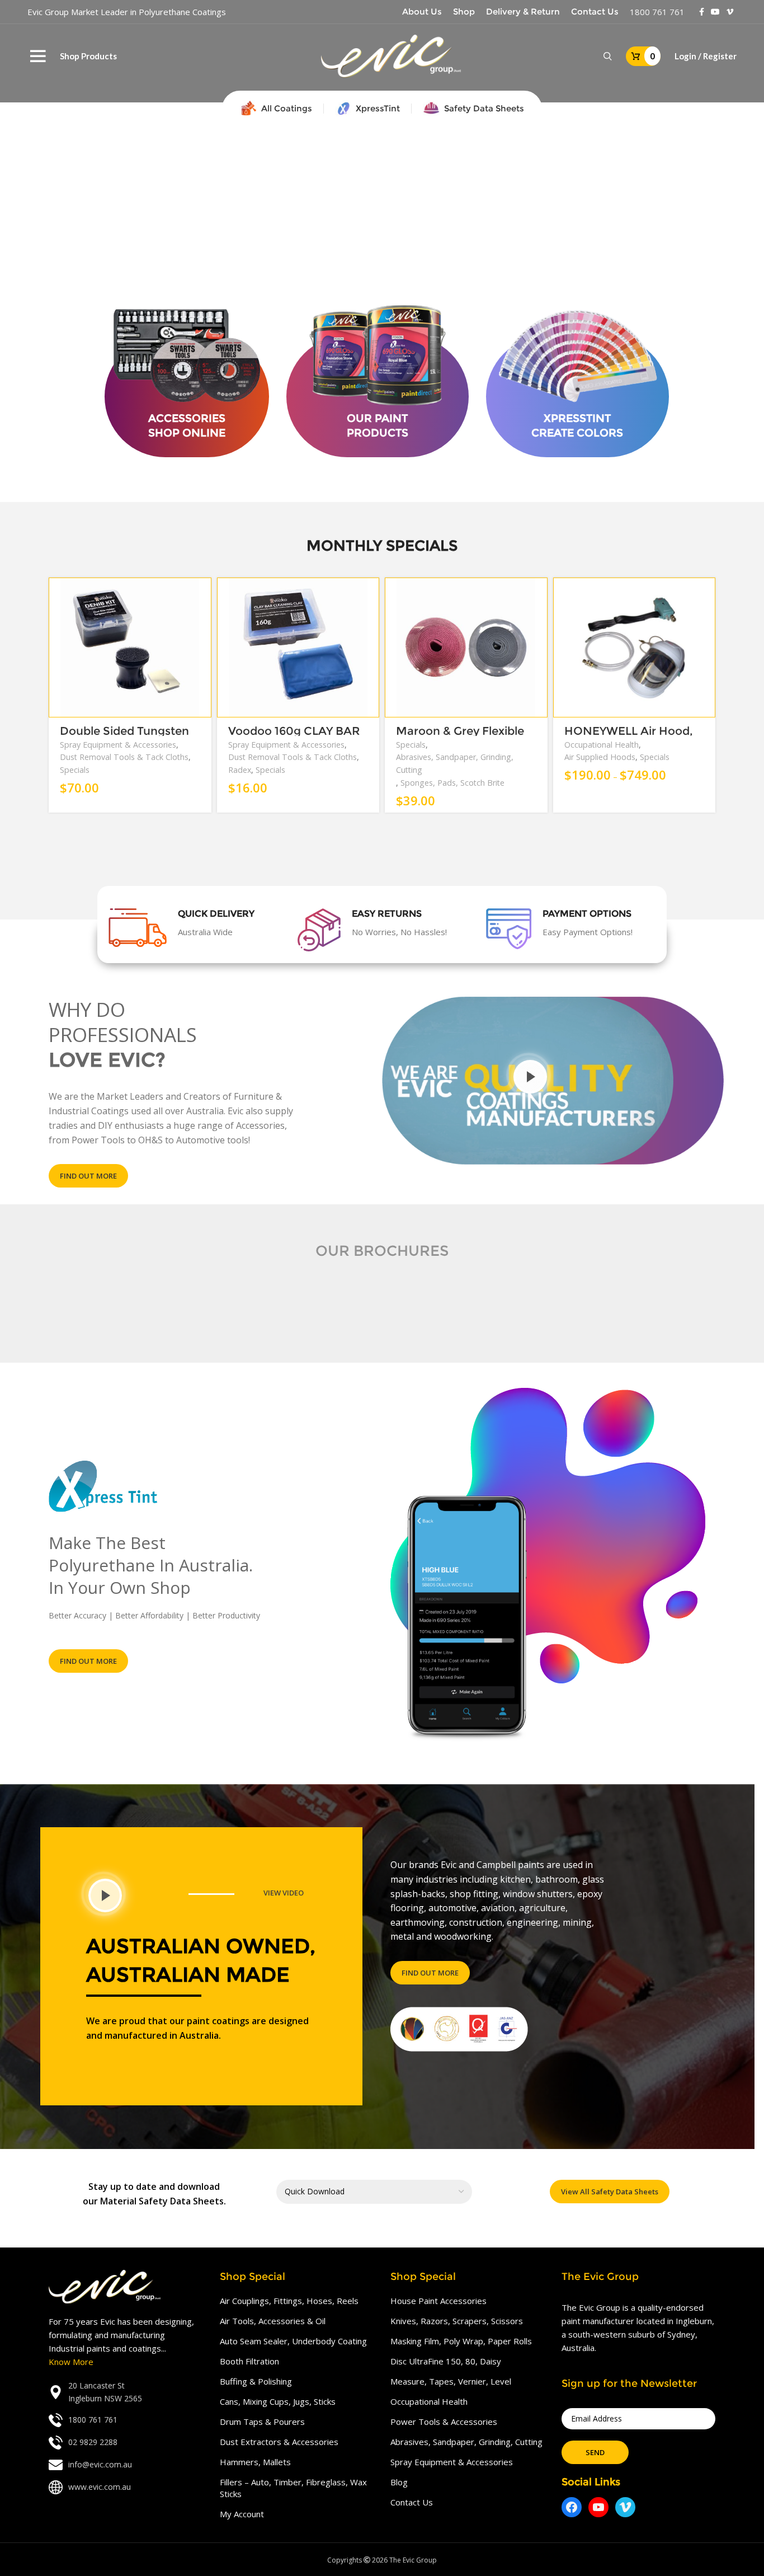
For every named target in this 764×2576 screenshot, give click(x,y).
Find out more (88, 1176)
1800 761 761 (657, 12)
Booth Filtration (249, 2361)
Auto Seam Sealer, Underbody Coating (293, 2341)
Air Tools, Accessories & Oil (273, 2321)
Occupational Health (602, 745)
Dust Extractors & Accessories (279, 2442)
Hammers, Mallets (255, 2462)
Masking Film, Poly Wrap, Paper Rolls (461, 2341)
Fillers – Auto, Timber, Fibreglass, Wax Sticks (293, 2488)
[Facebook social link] (702, 12)
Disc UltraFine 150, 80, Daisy (446, 2361)
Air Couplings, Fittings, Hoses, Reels (289, 2301)
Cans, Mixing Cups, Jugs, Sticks (278, 2401)
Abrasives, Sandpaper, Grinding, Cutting (455, 763)
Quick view (203, 621)
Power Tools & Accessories (444, 2422)
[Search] (608, 57)
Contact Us (412, 2502)
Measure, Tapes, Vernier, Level (451, 2381)
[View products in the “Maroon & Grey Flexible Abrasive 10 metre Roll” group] (539, 596)
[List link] (126, 2392)
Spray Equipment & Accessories (118, 745)
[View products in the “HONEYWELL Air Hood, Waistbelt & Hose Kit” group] (707, 596)
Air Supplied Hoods (600, 757)
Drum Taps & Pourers (262, 2422)
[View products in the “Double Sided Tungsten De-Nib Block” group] (203, 596)
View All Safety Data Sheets (610, 2192)
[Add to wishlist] (203, 646)
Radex (240, 770)
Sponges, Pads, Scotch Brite (452, 783)
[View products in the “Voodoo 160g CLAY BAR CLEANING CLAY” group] (371, 596)
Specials (75, 770)
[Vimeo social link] (730, 12)
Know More (71, 2362)
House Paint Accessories (438, 2301)
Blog (399, 2482)
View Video (284, 1893)
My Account (242, 2514)
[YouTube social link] (715, 12)
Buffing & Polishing (256, 2381)
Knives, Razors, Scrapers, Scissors (457, 2321)
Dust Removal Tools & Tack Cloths (124, 757)
